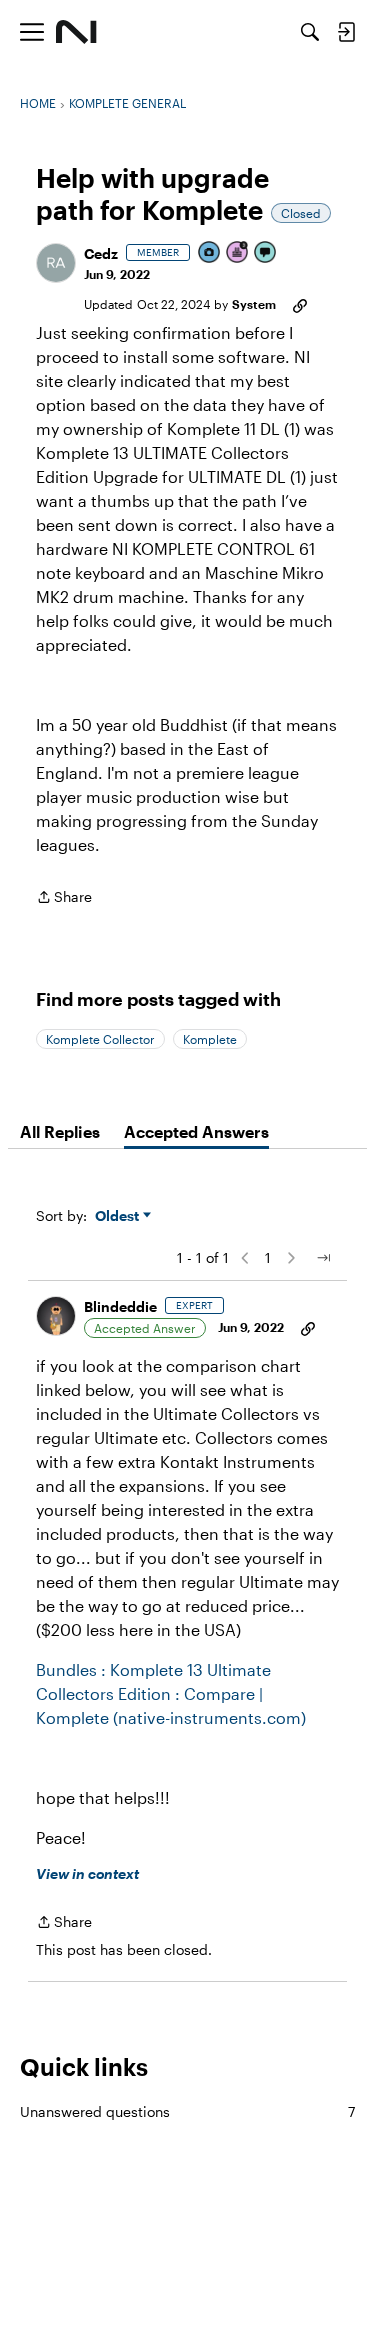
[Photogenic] (210, 253)
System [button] (254, 304)
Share (64, 898)
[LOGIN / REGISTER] (346, 32)
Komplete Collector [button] (100, 1039)
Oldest (119, 1216)
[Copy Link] (300, 304)
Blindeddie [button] (120, 1306)
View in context (87, 1873)
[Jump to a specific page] (323, 1258)
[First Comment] (266, 253)
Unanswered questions (187, 2111)
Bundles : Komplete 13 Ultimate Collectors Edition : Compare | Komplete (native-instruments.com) (171, 1693)
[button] (56, 263)
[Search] (310, 32)
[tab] (60, 1132)
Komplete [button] (210, 1039)
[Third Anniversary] (238, 253)
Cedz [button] (101, 253)
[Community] (76, 32)
